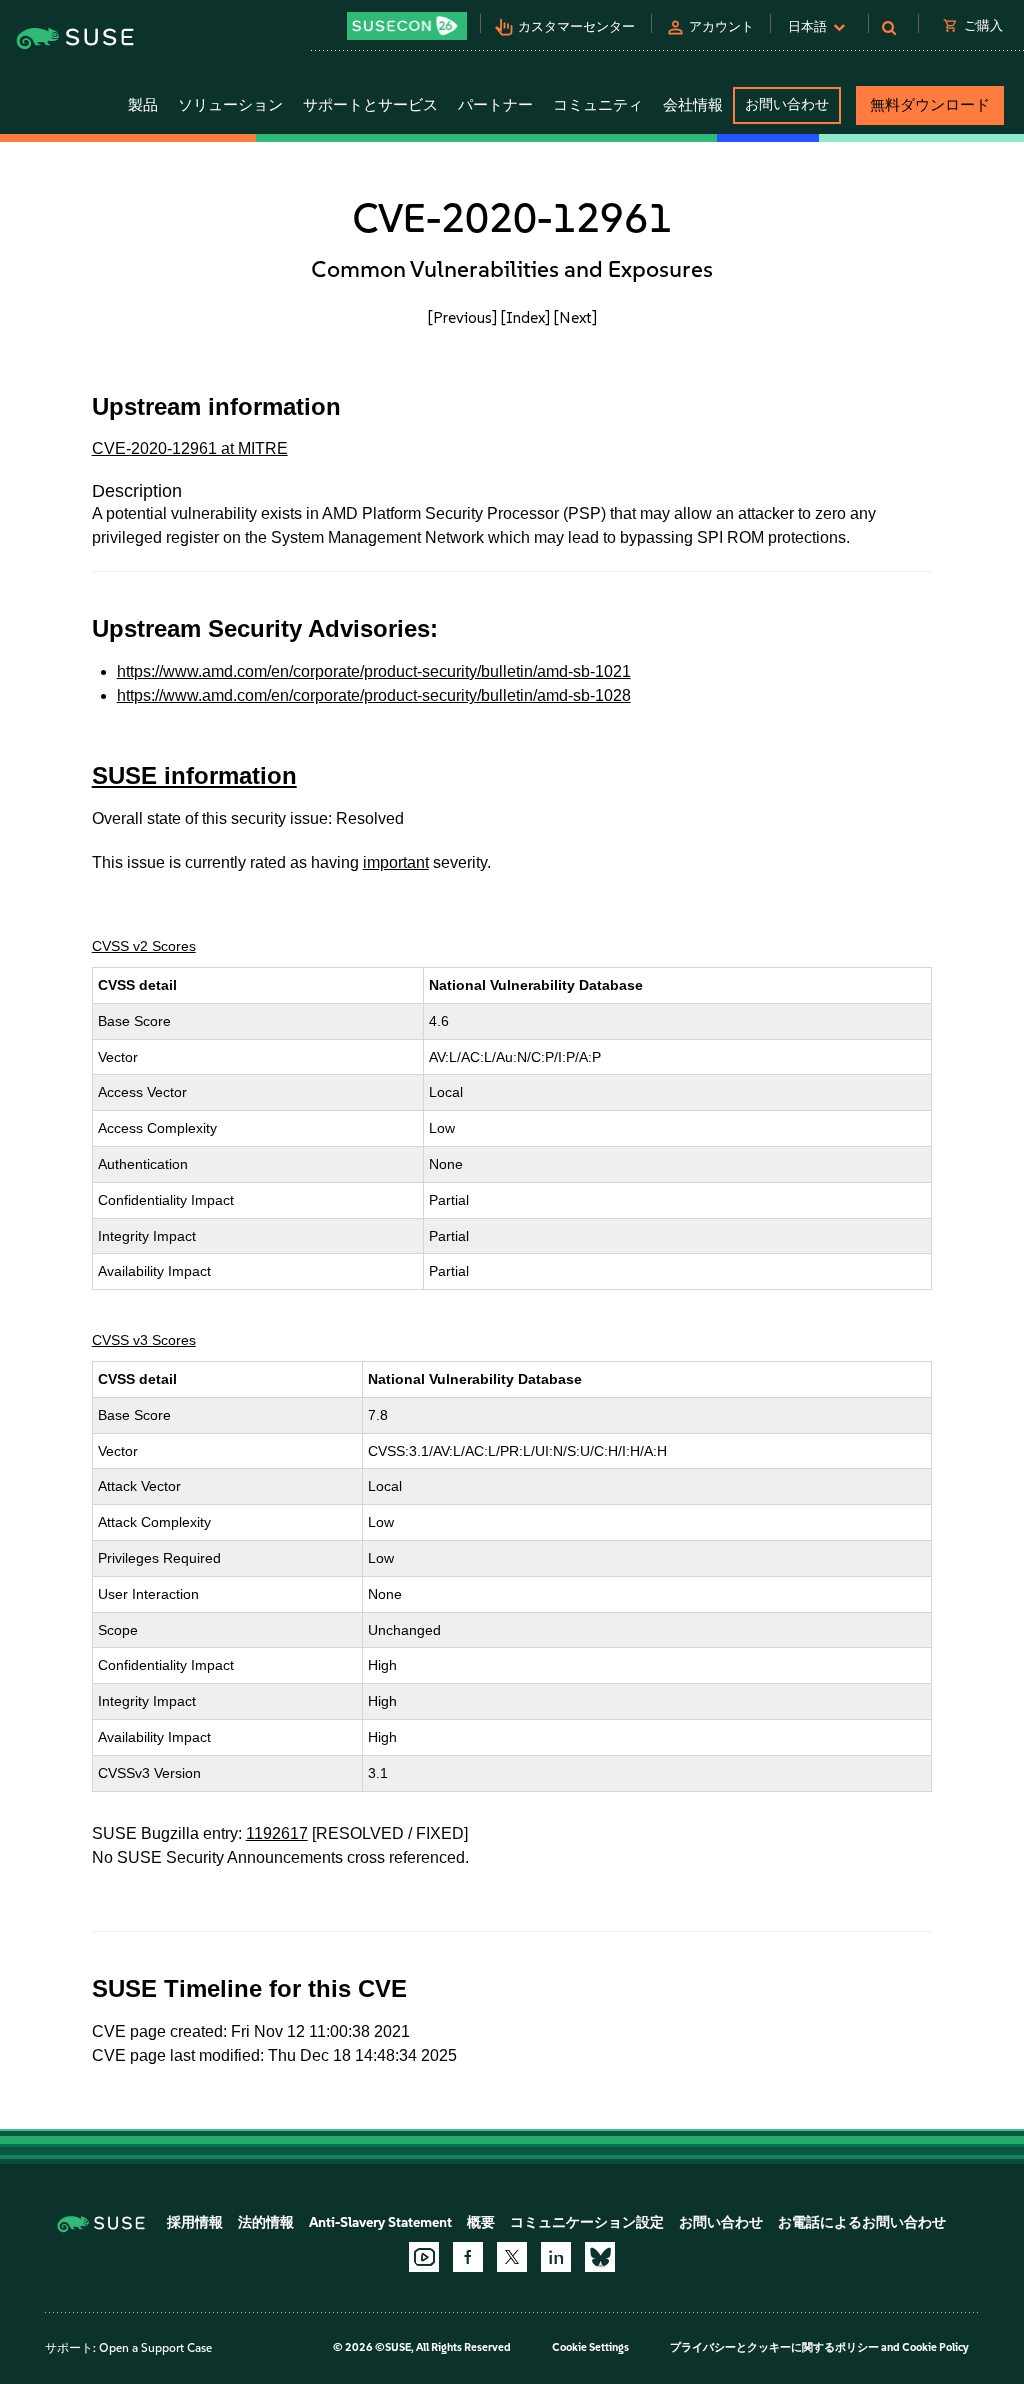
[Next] (575, 317)
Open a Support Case (155, 2348)
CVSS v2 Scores (144, 946)
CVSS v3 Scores (144, 1340)
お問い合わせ (787, 104)
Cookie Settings (590, 2347)
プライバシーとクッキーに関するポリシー (774, 2347)
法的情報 (266, 2222)
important (396, 862)
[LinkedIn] (556, 2257)
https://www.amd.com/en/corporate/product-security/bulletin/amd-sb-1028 (374, 695)
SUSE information (194, 775)
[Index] (525, 317)
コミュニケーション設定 (587, 2222)
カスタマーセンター (576, 26)
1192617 (277, 1833)
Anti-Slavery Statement (380, 2222)
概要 (481, 2222)
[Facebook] (468, 2257)
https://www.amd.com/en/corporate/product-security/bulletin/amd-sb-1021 (374, 671)
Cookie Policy (935, 2347)
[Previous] (462, 317)
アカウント (721, 26)
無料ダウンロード (930, 105)
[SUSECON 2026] (407, 26)
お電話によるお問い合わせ (862, 2222)
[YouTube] (424, 2257)
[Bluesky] (600, 2257)
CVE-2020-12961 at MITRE (190, 448)
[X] (512, 2257)
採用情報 (195, 2222)
